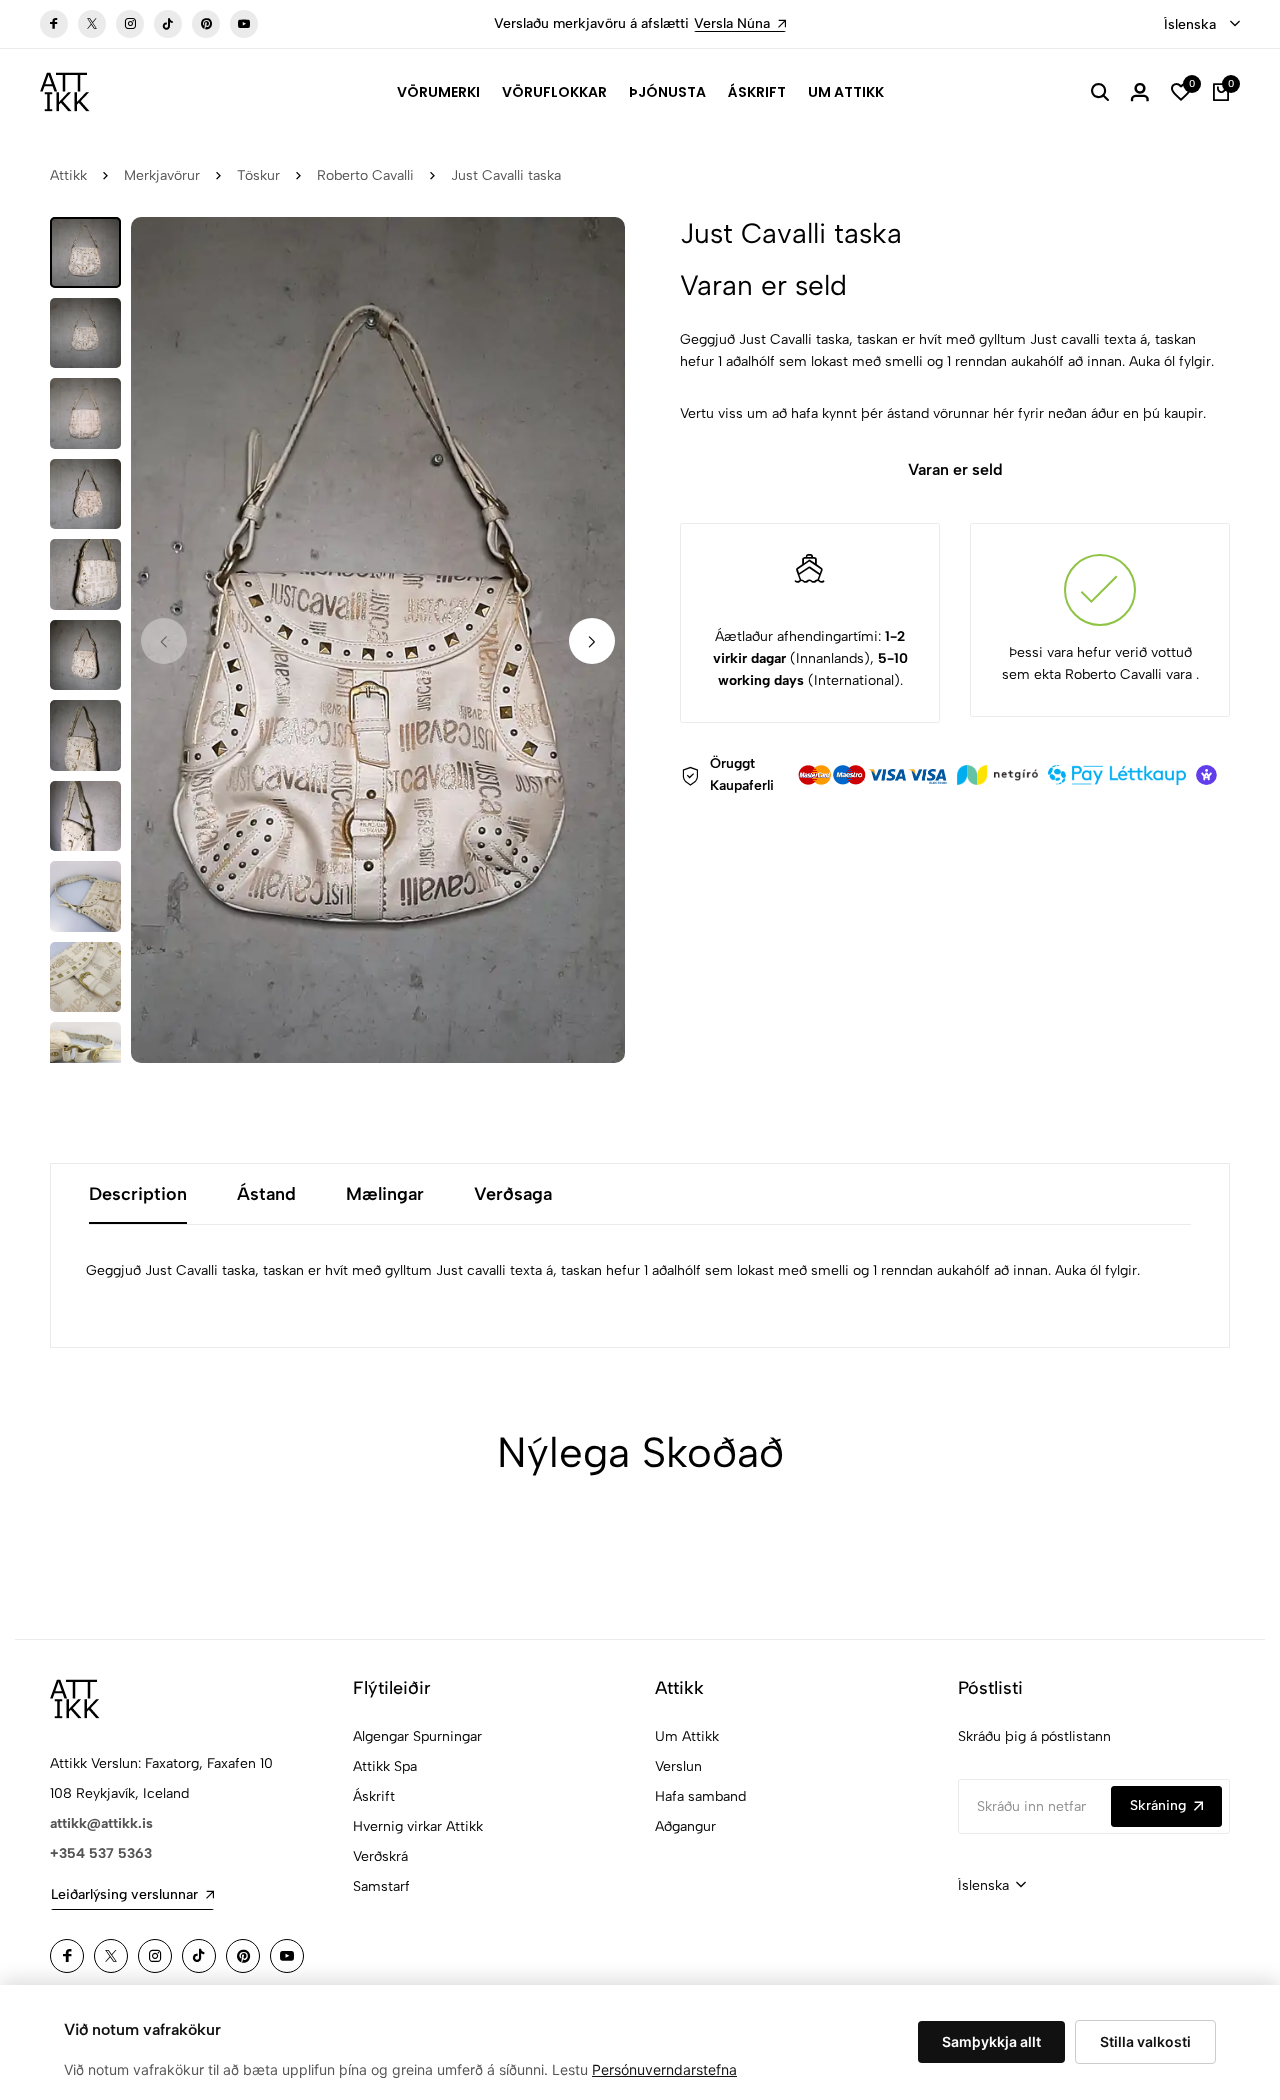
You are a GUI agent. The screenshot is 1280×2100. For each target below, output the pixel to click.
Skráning (1158, 1805)
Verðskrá (380, 1856)
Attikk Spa (385, 1766)
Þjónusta (667, 92)
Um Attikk (846, 92)
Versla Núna (732, 23)
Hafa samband (700, 1796)
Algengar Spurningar (417, 1736)
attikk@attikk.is (101, 1823)
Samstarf (381, 1886)
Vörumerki (438, 92)
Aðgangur (685, 1826)
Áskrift (757, 92)
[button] (592, 641)
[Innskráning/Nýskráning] (1140, 92)
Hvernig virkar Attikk (418, 1826)
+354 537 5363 (101, 1853)
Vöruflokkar (554, 92)
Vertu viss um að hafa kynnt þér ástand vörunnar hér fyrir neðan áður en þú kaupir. (943, 413)
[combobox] (1202, 25)
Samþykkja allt (991, 2041)
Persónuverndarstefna (664, 2069)
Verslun (678, 1766)
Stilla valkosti (1145, 2041)
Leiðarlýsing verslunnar (124, 1894)
